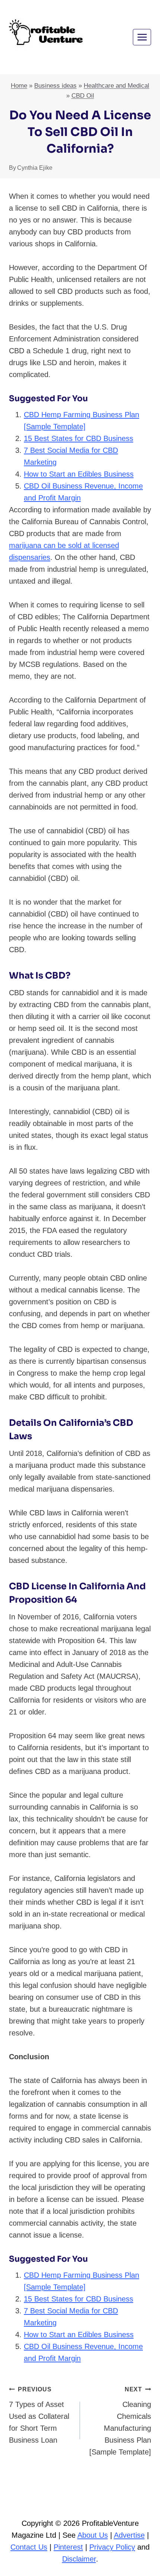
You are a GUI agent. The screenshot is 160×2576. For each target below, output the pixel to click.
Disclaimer (79, 2559)
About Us (93, 2535)
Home (19, 86)
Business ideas (55, 86)
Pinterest (68, 2547)
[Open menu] (142, 37)
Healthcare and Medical (116, 86)
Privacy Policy (112, 2547)
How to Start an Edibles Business (79, 474)
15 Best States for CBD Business (79, 438)
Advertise (129, 2535)
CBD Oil (83, 96)
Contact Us (29, 2547)
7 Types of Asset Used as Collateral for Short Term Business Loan (39, 2415)
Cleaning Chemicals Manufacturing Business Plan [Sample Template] (120, 2421)
